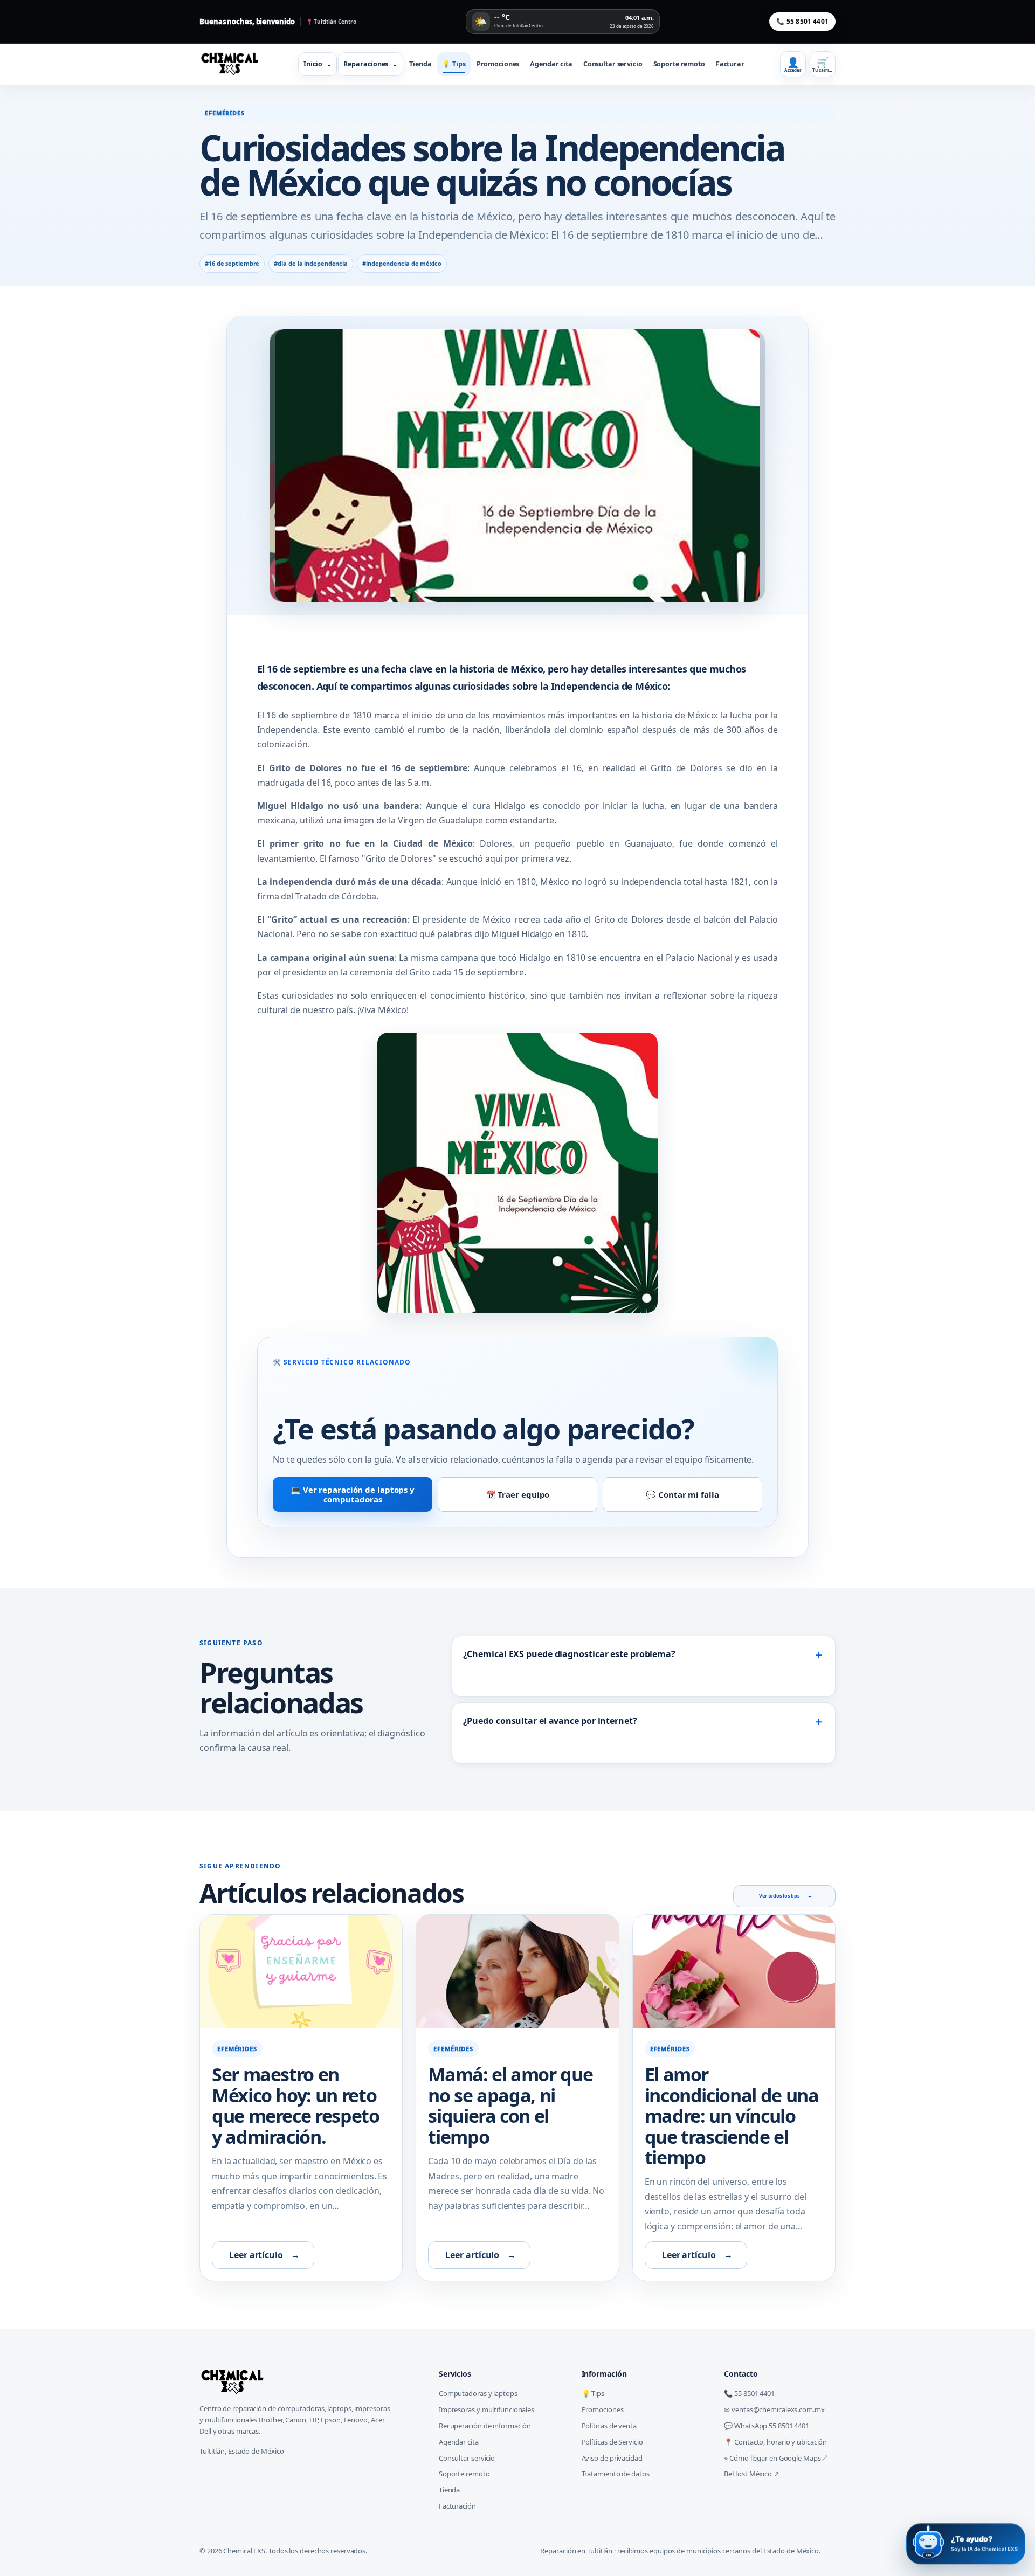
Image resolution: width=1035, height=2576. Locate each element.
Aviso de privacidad (612, 2458)
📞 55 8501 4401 (802, 21)
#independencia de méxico (402, 263)
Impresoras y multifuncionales (487, 2409)
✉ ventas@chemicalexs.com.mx (774, 2409)
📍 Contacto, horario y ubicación (775, 2442)
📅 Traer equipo (518, 1494)
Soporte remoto (679, 64)
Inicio (318, 64)
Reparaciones (371, 64)
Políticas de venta (609, 2426)
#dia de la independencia (311, 263)
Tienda (420, 64)
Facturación (457, 2506)
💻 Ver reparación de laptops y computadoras (353, 1494)
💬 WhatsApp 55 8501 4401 (767, 2426)
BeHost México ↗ (752, 2474)
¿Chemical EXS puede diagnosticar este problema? (644, 1654)
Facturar (730, 64)
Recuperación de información (485, 2426)
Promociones (498, 64)
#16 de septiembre (232, 263)
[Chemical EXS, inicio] (233, 64)
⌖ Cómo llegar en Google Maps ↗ (776, 2458)
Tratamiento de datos (616, 2474)
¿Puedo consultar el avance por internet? (644, 1721)
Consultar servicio (613, 64)
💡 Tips (454, 64)
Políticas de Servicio (612, 2442)
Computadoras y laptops (478, 2393)
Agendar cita (551, 64)
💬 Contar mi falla (682, 1494)
